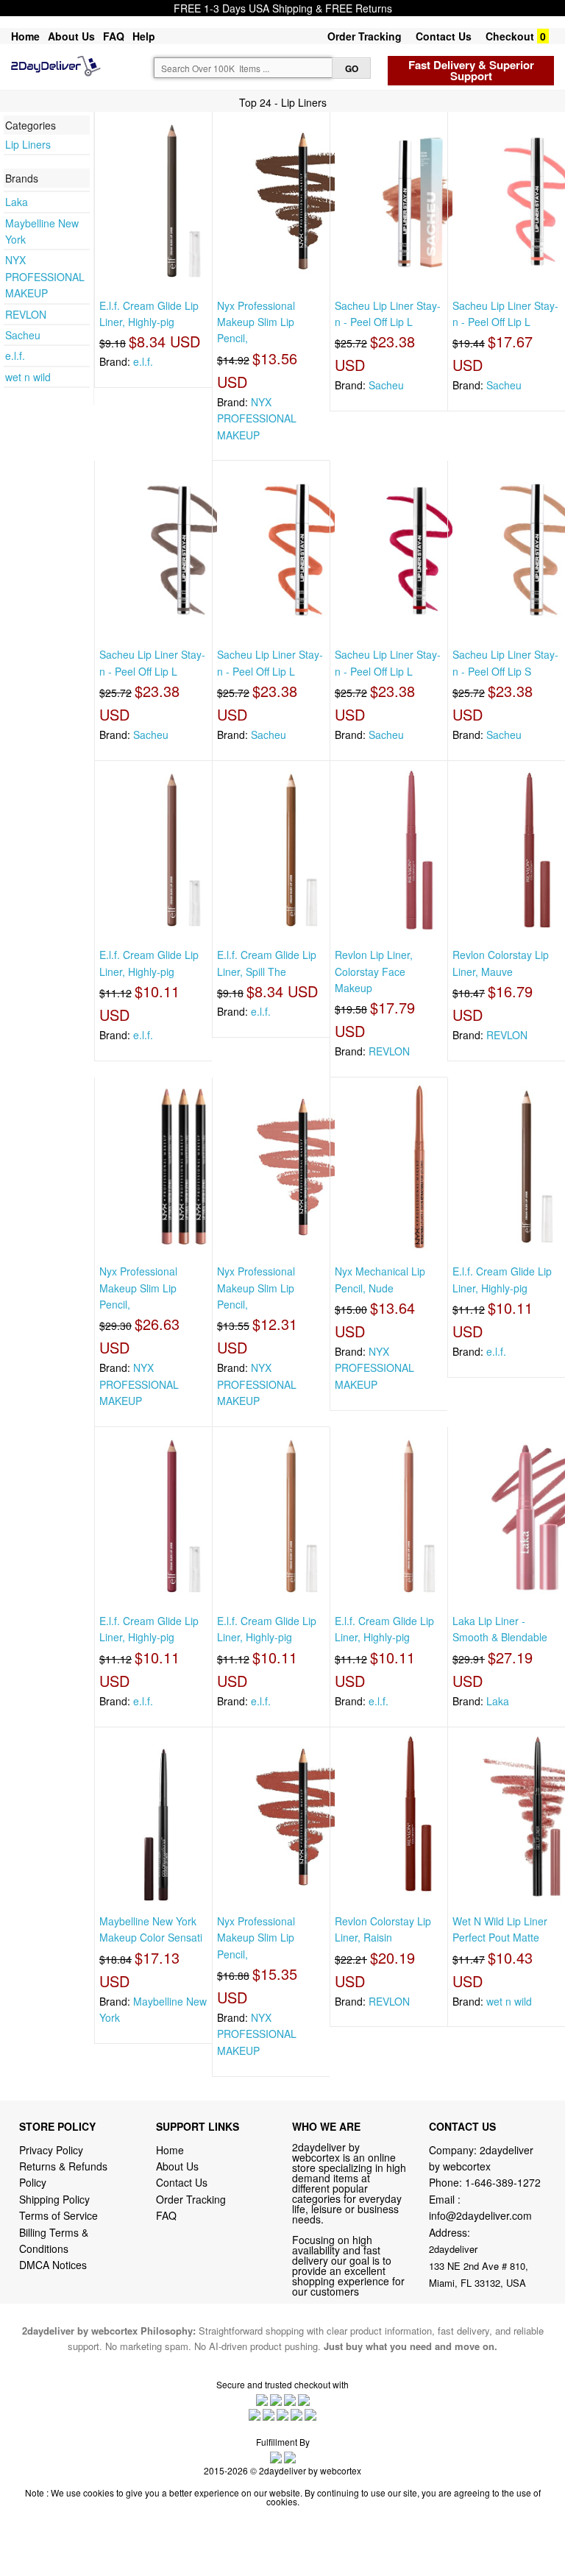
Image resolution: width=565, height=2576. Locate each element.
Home (25, 36)
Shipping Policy (56, 2199)
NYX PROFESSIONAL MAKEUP (45, 276)
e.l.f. (15, 355)
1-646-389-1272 (503, 2182)
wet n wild (28, 377)
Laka (17, 202)
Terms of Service (58, 2215)
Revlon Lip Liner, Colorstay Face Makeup (374, 971)
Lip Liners (28, 144)
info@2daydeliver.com (480, 2215)
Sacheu (23, 335)
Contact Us (444, 36)
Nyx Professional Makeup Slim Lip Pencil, (256, 322)
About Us (71, 36)
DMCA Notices (53, 2265)
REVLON (26, 314)
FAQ (114, 36)
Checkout (510, 36)
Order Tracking (365, 36)
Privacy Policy (51, 2150)
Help (144, 36)
